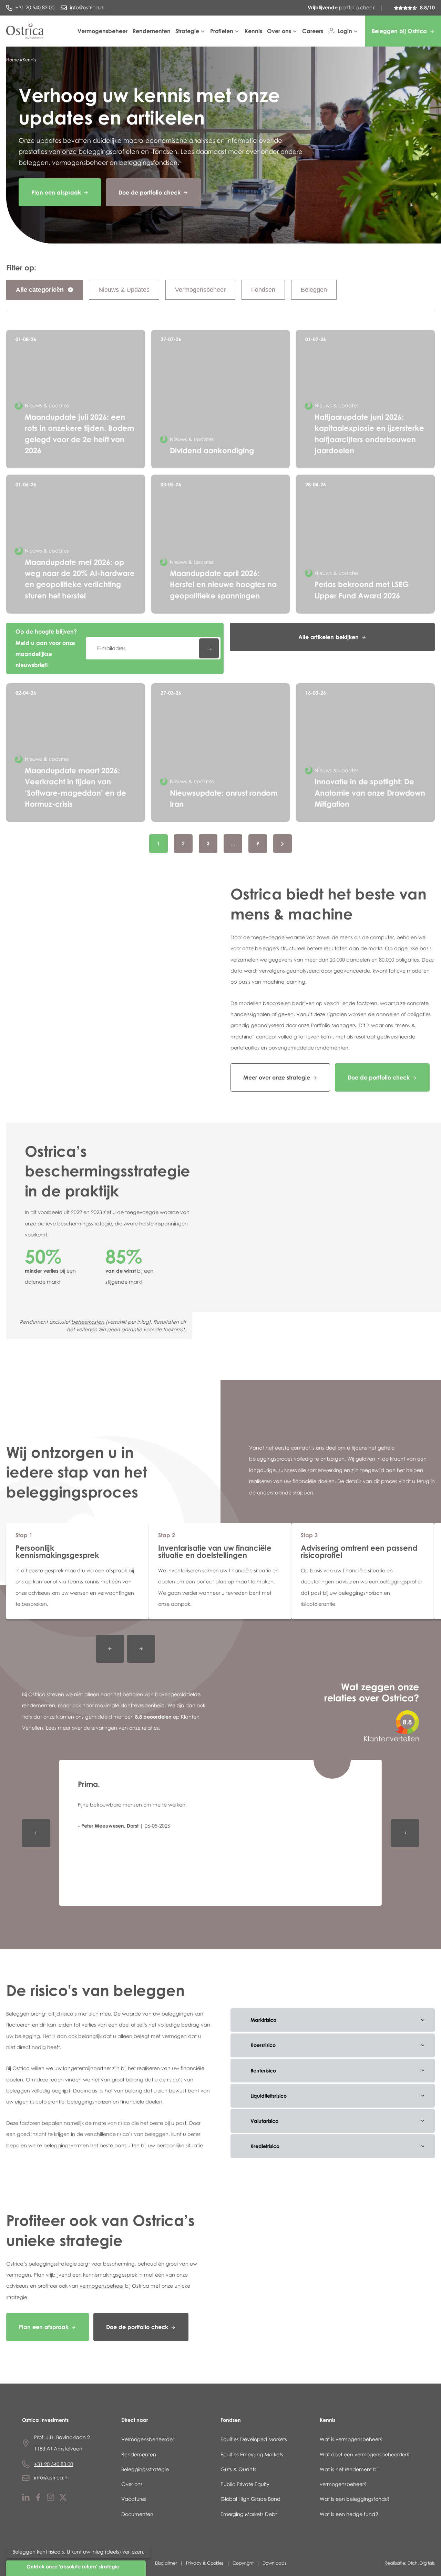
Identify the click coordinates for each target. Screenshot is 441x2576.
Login (345, 31)
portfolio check (341, 7)
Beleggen (314, 290)
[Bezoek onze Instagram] (51, 2499)
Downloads (274, 2563)
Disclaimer (166, 2563)
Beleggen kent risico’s (38, 2552)
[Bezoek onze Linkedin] (26, 2499)
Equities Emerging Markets (252, 2454)
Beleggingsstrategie (145, 2469)
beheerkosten (88, 1322)
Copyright (243, 2563)
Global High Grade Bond (250, 2499)
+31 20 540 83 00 (54, 2464)
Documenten (137, 2514)
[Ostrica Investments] (25, 31)
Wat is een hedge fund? (349, 2514)
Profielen (222, 31)
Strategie (187, 31)
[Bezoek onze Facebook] (38, 2499)
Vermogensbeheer (102, 31)
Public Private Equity (245, 2484)
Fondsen (263, 290)
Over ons (279, 31)
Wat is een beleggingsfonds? (355, 2499)
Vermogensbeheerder (148, 2439)
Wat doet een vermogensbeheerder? (365, 2454)
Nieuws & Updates (124, 290)
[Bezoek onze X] (63, 2499)
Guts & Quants (238, 2469)
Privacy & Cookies (205, 2563)
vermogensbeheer (102, 2286)
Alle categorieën (41, 290)
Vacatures (134, 2499)
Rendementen (152, 31)
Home (13, 60)
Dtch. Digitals (421, 2563)
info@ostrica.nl (51, 2478)
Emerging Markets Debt (249, 2514)
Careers (313, 31)
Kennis (253, 31)
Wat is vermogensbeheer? (351, 2439)
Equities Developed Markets (254, 2439)
